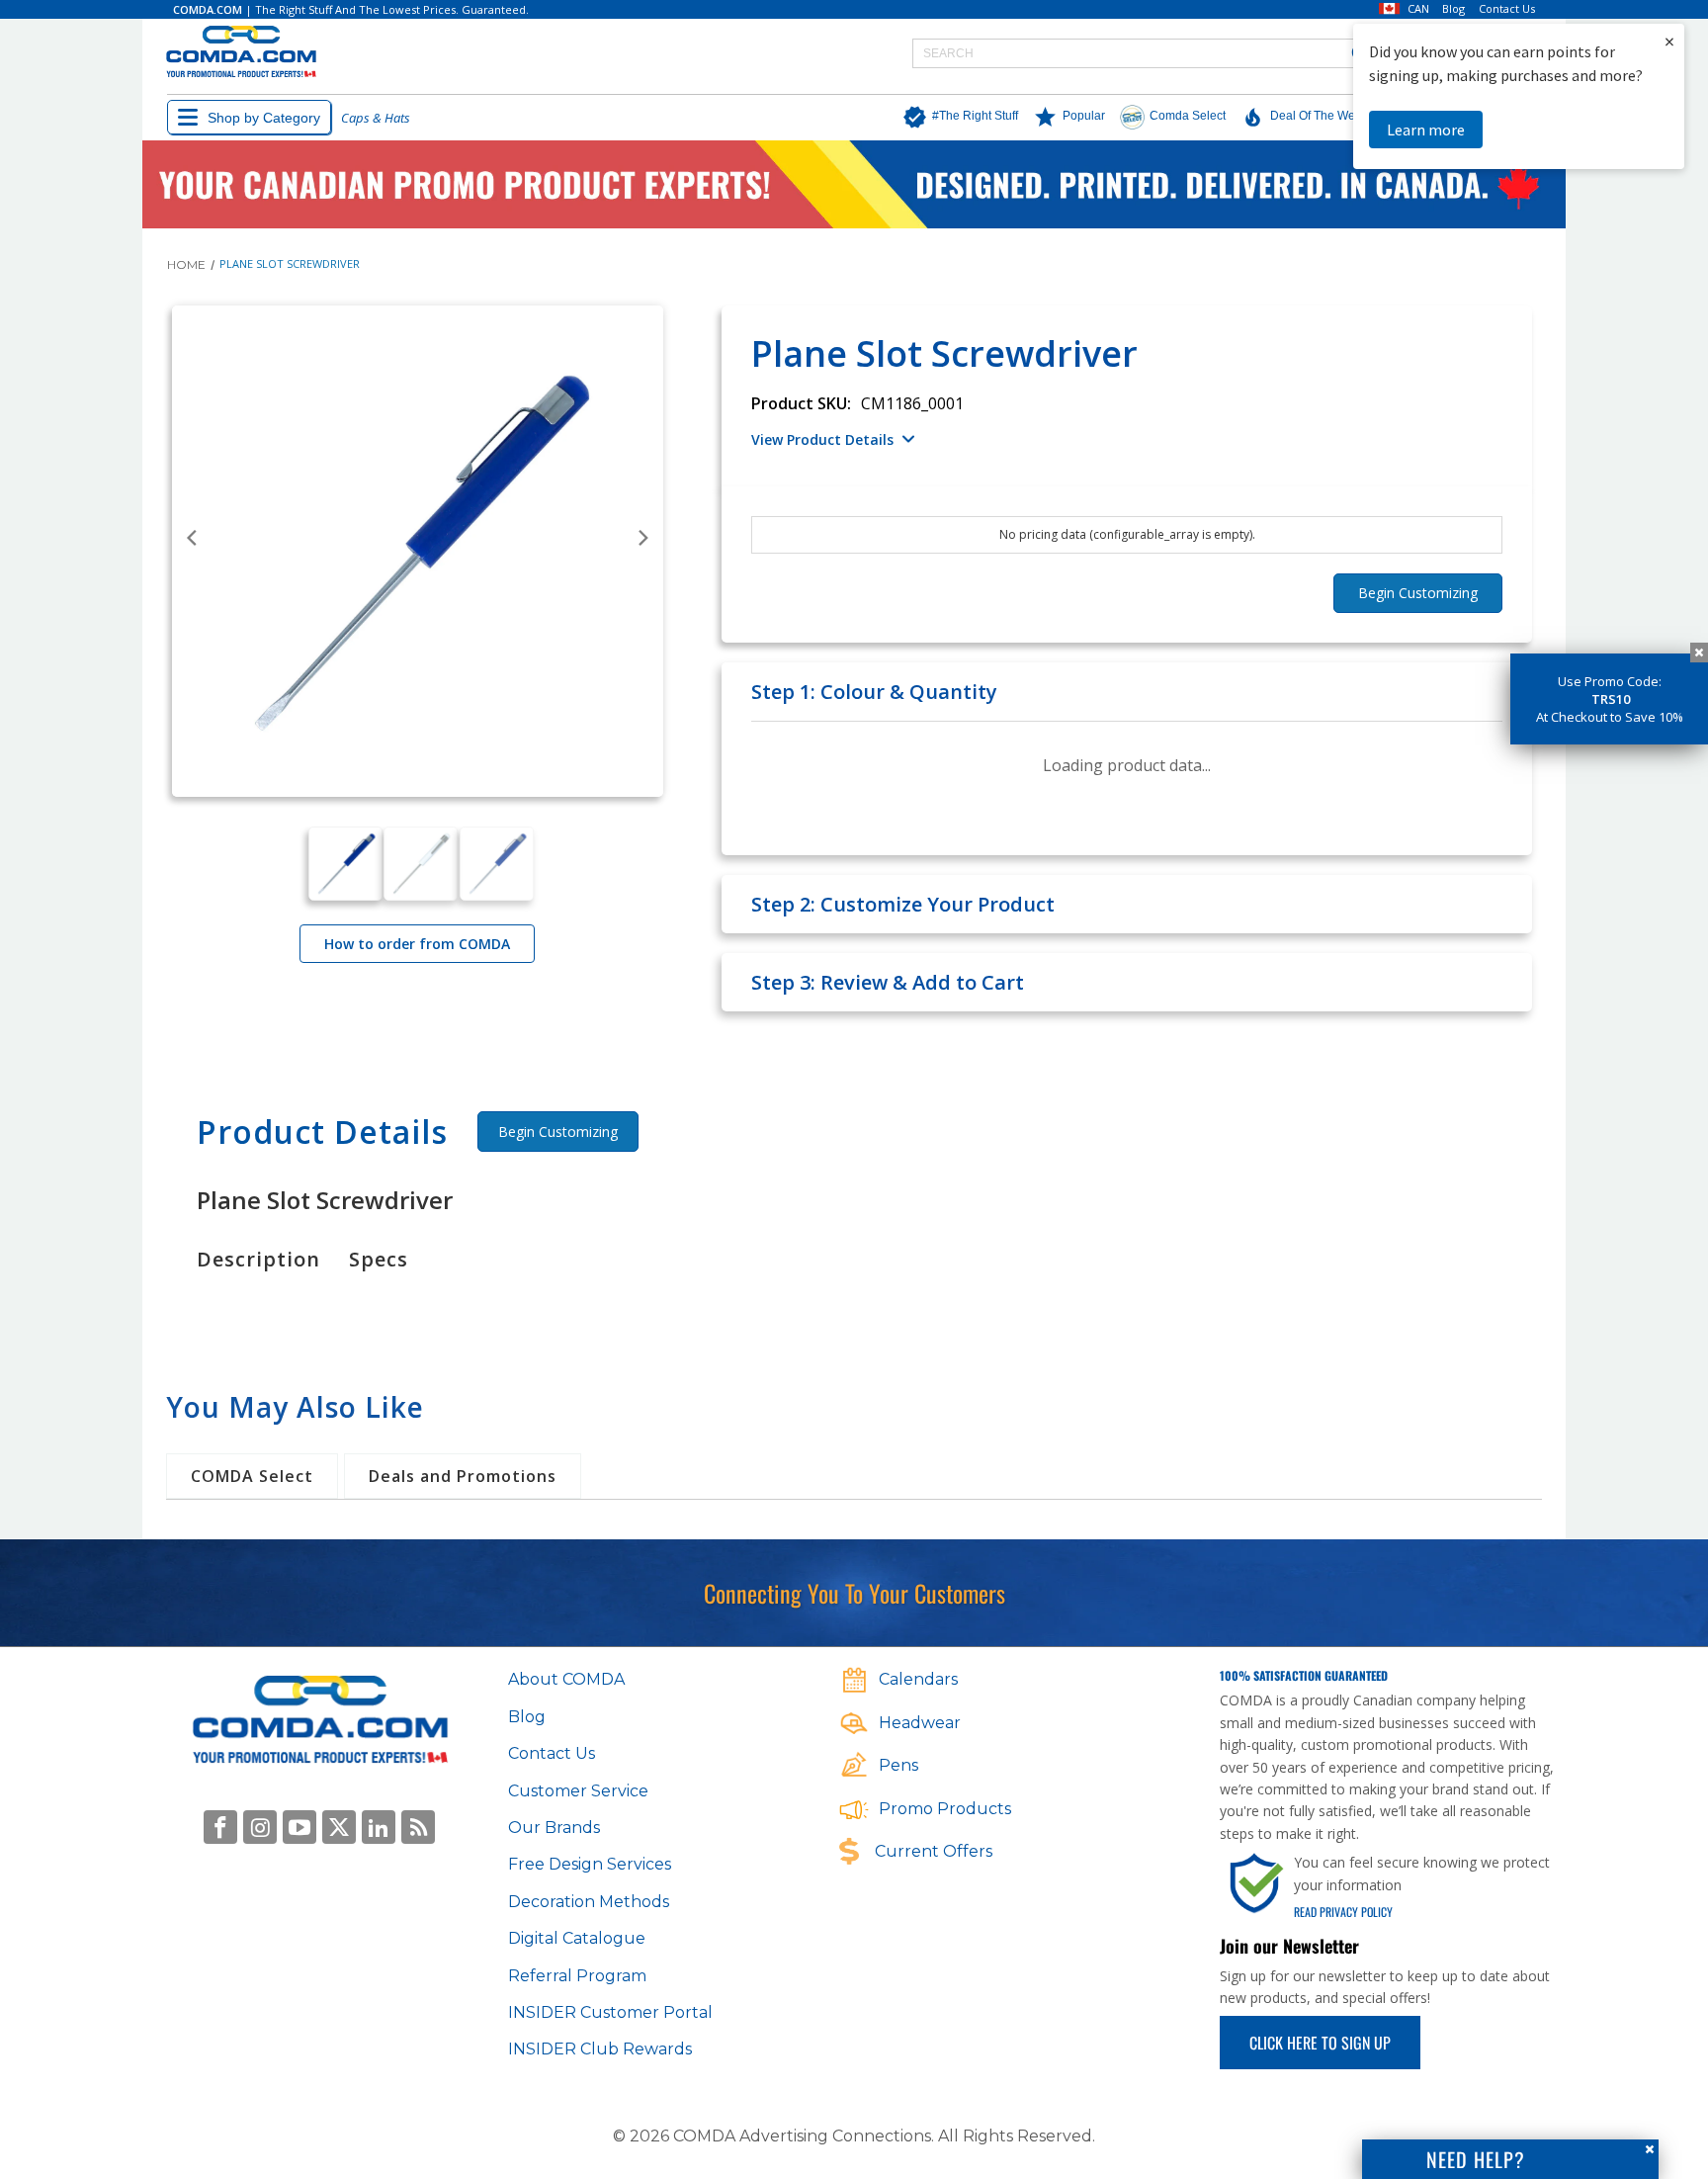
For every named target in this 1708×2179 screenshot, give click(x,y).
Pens (898, 1765)
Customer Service (578, 1791)
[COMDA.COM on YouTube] (299, 1827)
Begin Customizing (558, 1132)
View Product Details (822, 439)
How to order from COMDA (417, 944)
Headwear (920, 1723)
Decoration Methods (589, 1902)
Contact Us (1507, 9)
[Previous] (193, 538)
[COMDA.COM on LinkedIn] (379, 1827)
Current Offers (934, 1851)
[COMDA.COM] (241, 53)
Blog (1453, 9)
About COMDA (566, 1679)
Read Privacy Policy (1343, 1912)
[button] (955, 118)
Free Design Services (590, 1864)
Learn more (1426, 130)
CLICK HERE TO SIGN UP (1320, 2043)
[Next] (642, 538)
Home (186, 264)
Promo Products (945, 1809)
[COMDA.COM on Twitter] (339, 1827)
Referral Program (577, 1976)
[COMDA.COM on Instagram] (260, 1827)
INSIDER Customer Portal (610, 2012)
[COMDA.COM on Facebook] (220, 1827)
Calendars (918, 1679)
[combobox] (1148, 53)
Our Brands (554, 1828)
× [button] (1669, 41)
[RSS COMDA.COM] (418, 1827)
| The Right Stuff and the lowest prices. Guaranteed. (351, 9)
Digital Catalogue (577, 1938)
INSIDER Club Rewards (600, 2049)
